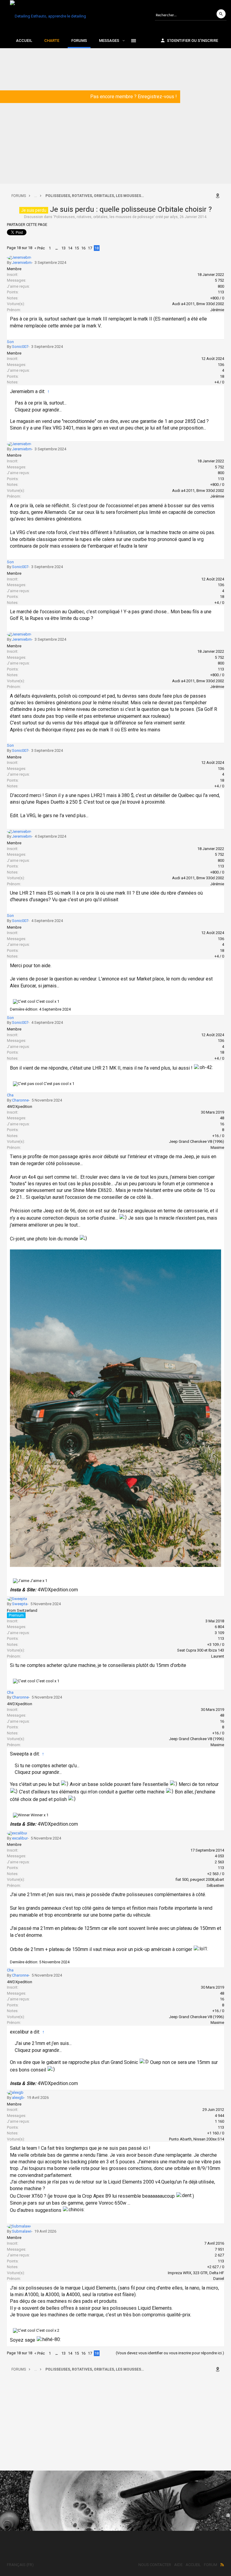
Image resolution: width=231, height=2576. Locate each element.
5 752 (219, 280)
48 (222, 1118)
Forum (211, 2565)
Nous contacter (155, 2565)
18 (97, 248)
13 (63, 248)
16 (83, 248)
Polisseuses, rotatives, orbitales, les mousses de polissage (104, 217)
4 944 (219, 2116)
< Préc (40, 248)
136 (221, 365)
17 (90, 248)
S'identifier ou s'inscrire (192, 41)
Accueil (24, 41)
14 (70, 248)
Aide (178, 2565)
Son (10, 342)
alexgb (18, 2098)
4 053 (219, 1856)
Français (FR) (20, 2565)
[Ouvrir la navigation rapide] (219, 196)
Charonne (20, 1100)
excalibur (20, 1838)
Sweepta (20, 1604)
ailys (174, 217)
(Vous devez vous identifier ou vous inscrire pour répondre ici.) (170, 2353)
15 (77, 248)
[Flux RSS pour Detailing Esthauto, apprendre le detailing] (222, 2565)
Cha (10, 1095)
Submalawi (22, 2231)
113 (221, 292)
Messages (109, 41)
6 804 (219, 1627)
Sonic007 (20, 347)
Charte (52, 41)
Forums (79, 41)
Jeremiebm (22, 263)
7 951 (219, 2249)
